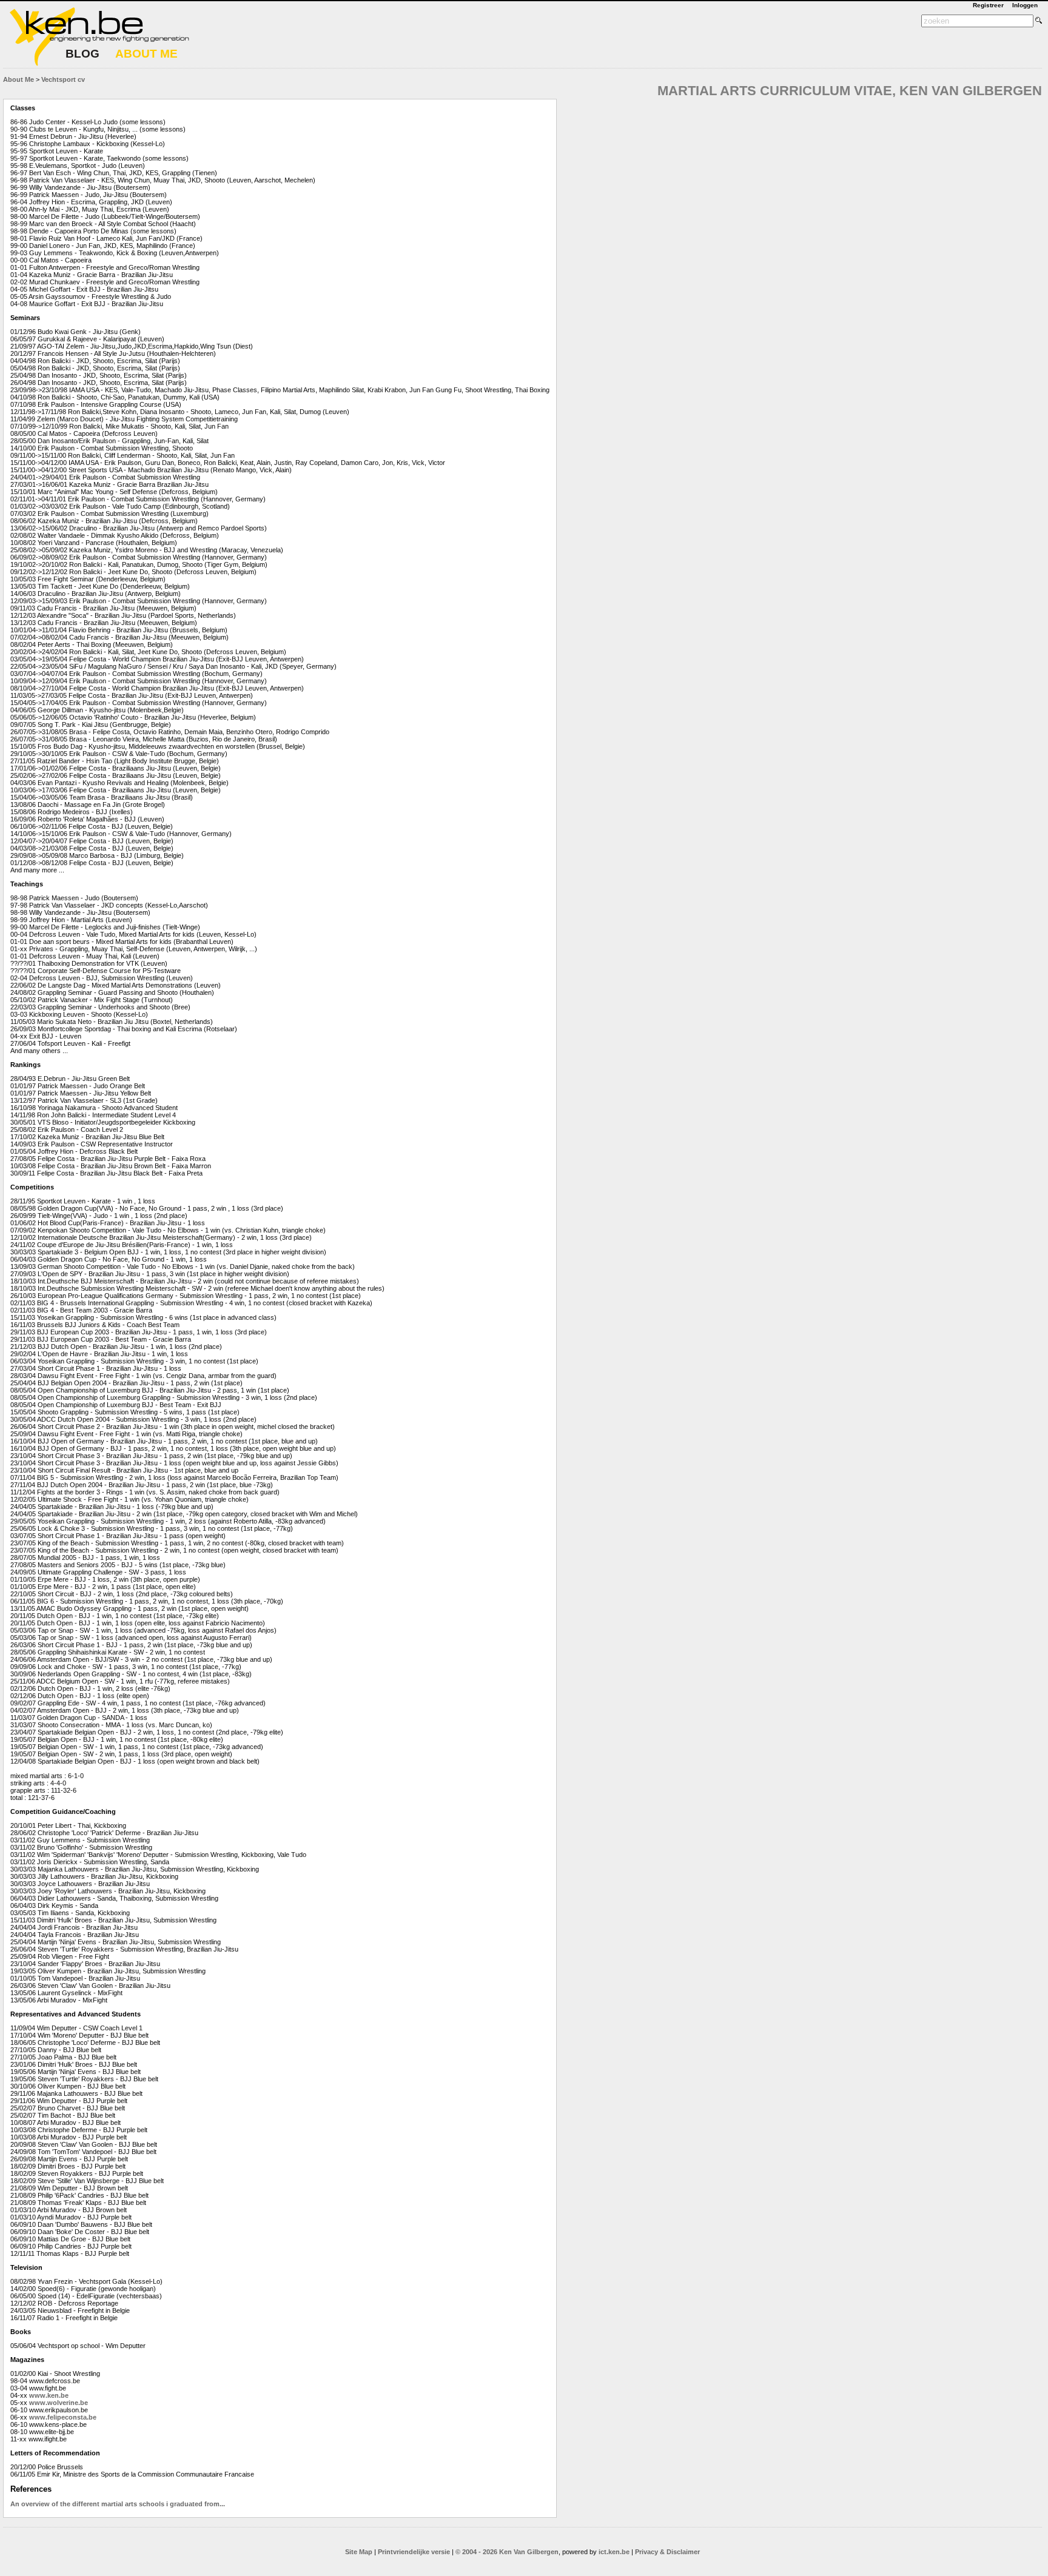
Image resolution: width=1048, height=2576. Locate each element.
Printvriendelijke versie (414, 2552)
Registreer (988, 5)
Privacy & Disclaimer (667, 2552)
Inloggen (1025, 5)
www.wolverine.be (59, 2403)
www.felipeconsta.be (63, 2417)
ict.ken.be (614, 2552)
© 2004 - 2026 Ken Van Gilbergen (507, 2552)
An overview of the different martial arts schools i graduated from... (118, 2504)
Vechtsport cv (63, 79)
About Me (18, 79)
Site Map (359, 2552)
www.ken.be (49, 2395)
